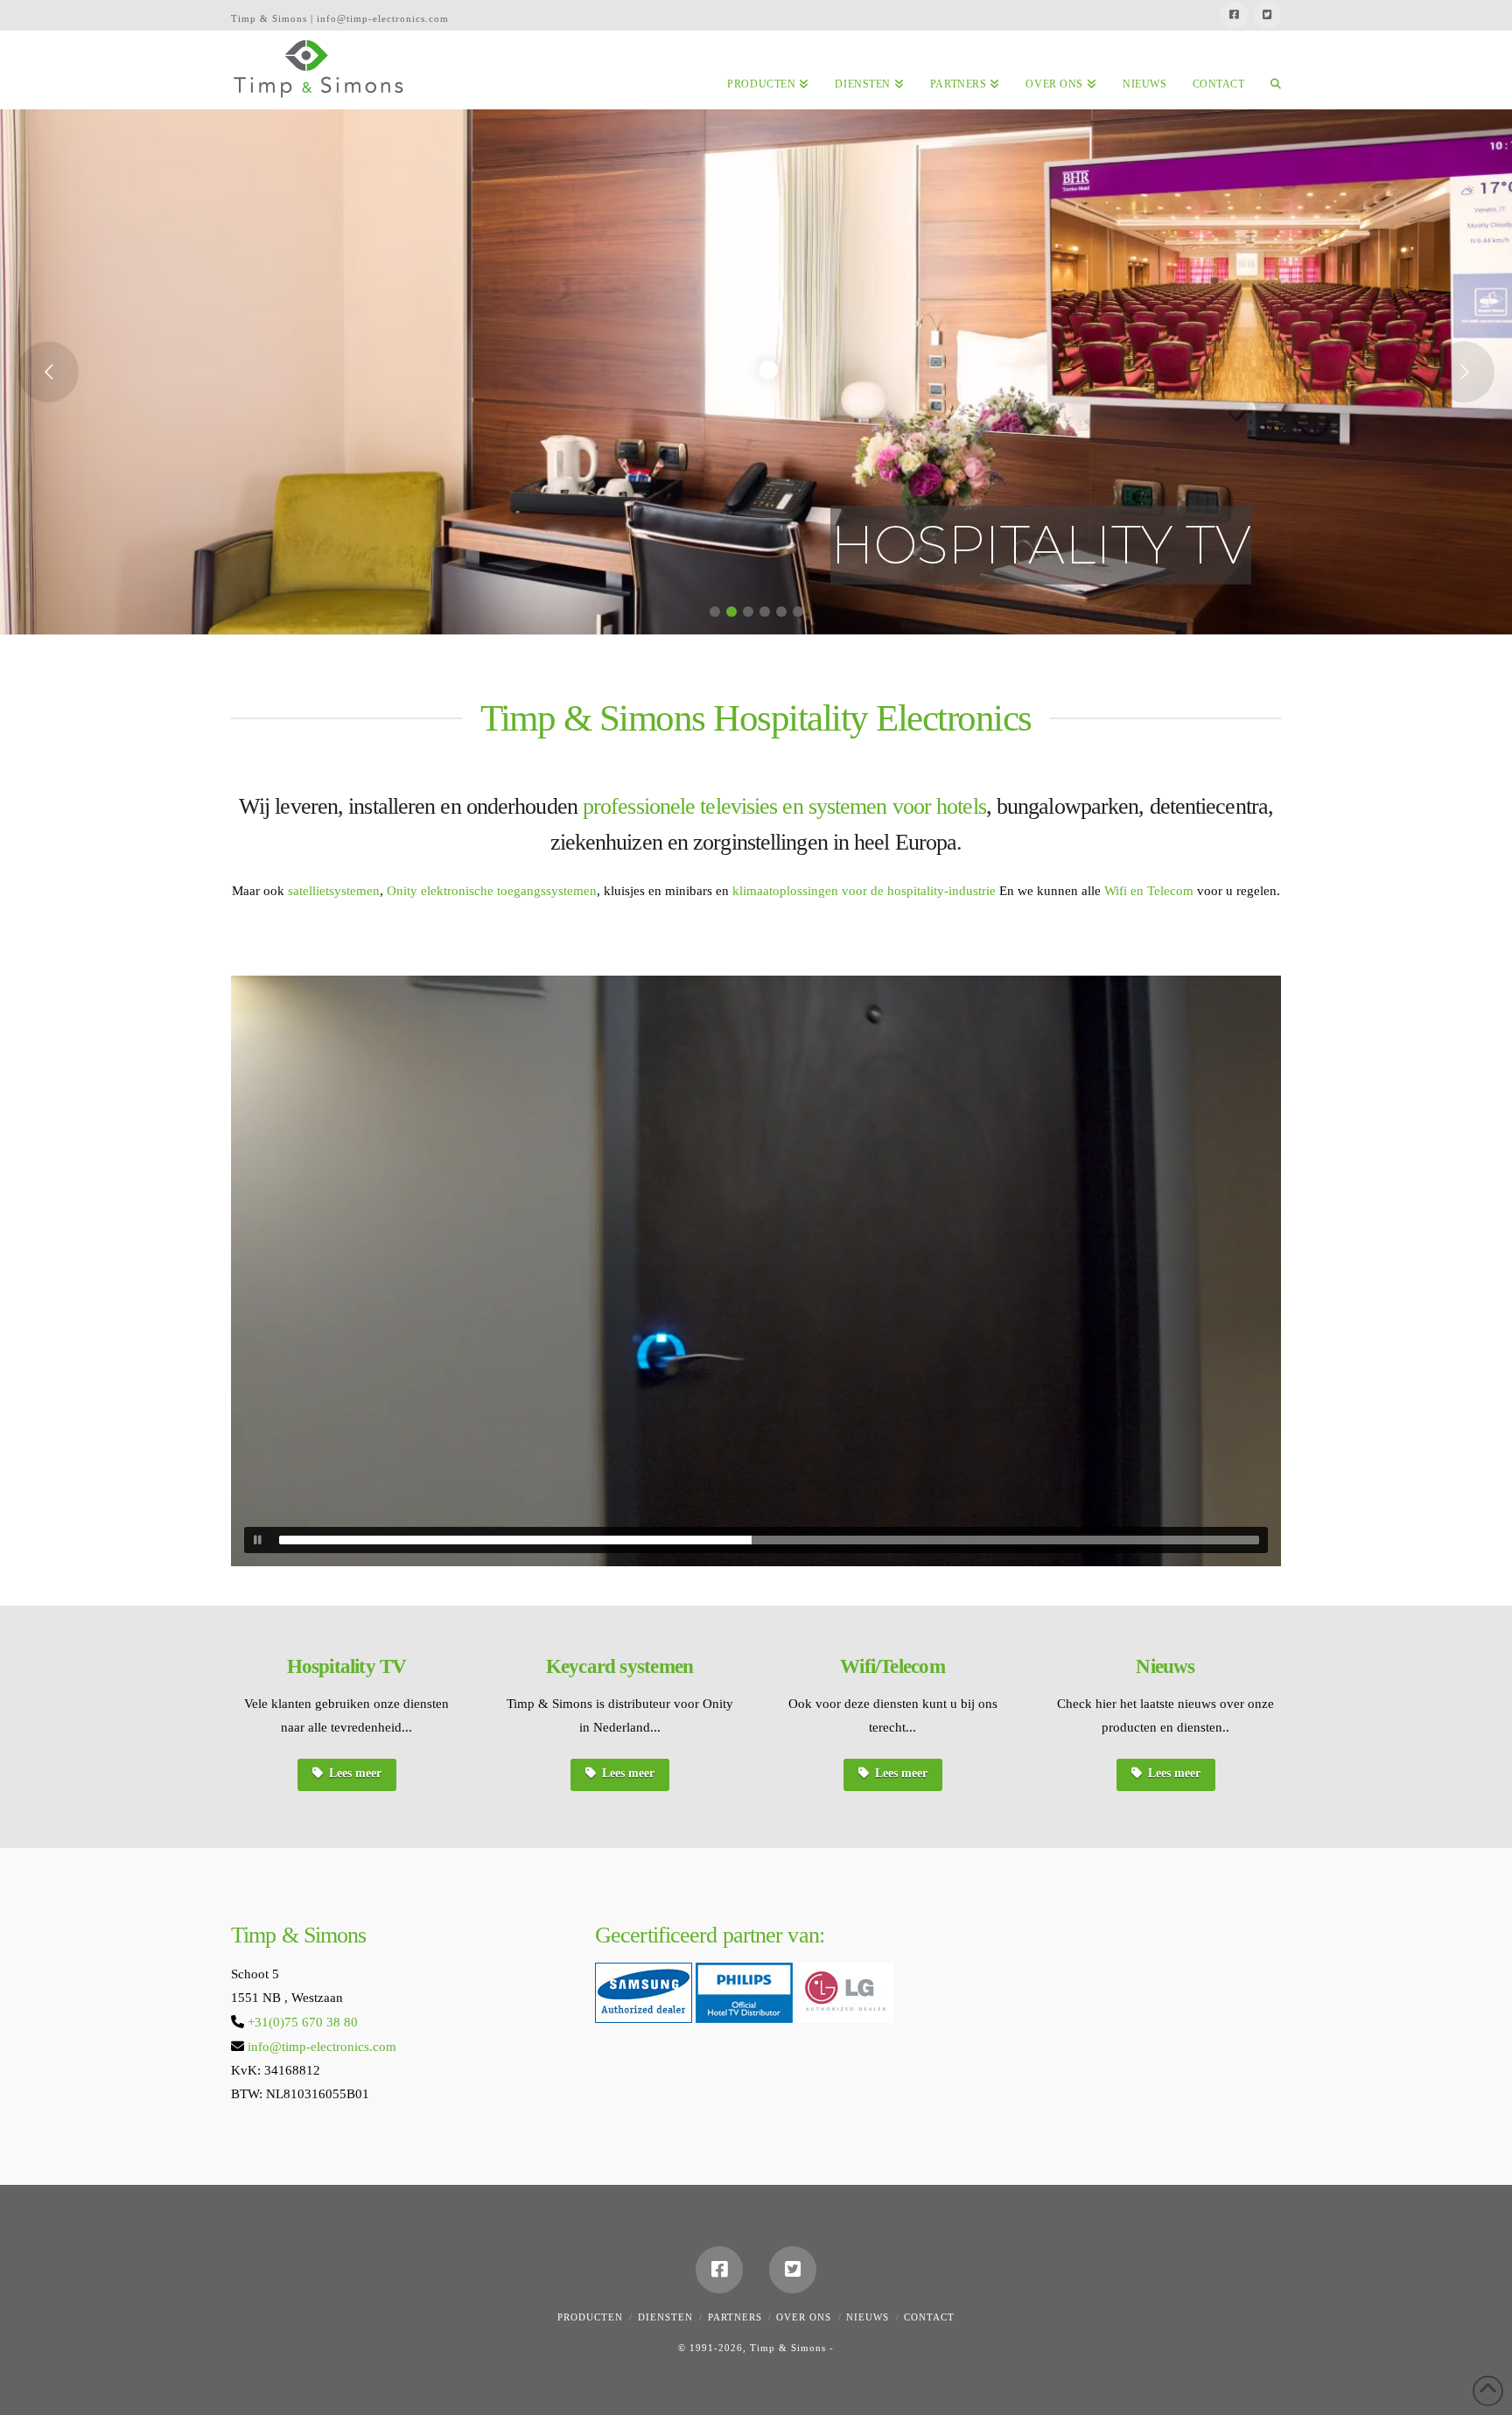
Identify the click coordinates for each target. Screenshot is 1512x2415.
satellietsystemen (334, 891)
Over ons (804, 2317)
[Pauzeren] (257, 1540)
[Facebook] (1234, 15)
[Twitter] (1267, 15)
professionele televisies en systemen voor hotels (784, 806)
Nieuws (868, 2317)
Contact (929, 2317)
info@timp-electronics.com (322, 2047)
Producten (590, 2317)
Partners (735, 2317)
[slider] (769, 1540)
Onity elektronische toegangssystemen (490, 891)
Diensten (665, 2317)
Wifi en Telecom (1149, 891)
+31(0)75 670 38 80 (303, 2022)
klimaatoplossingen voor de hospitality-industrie (864, 891)
